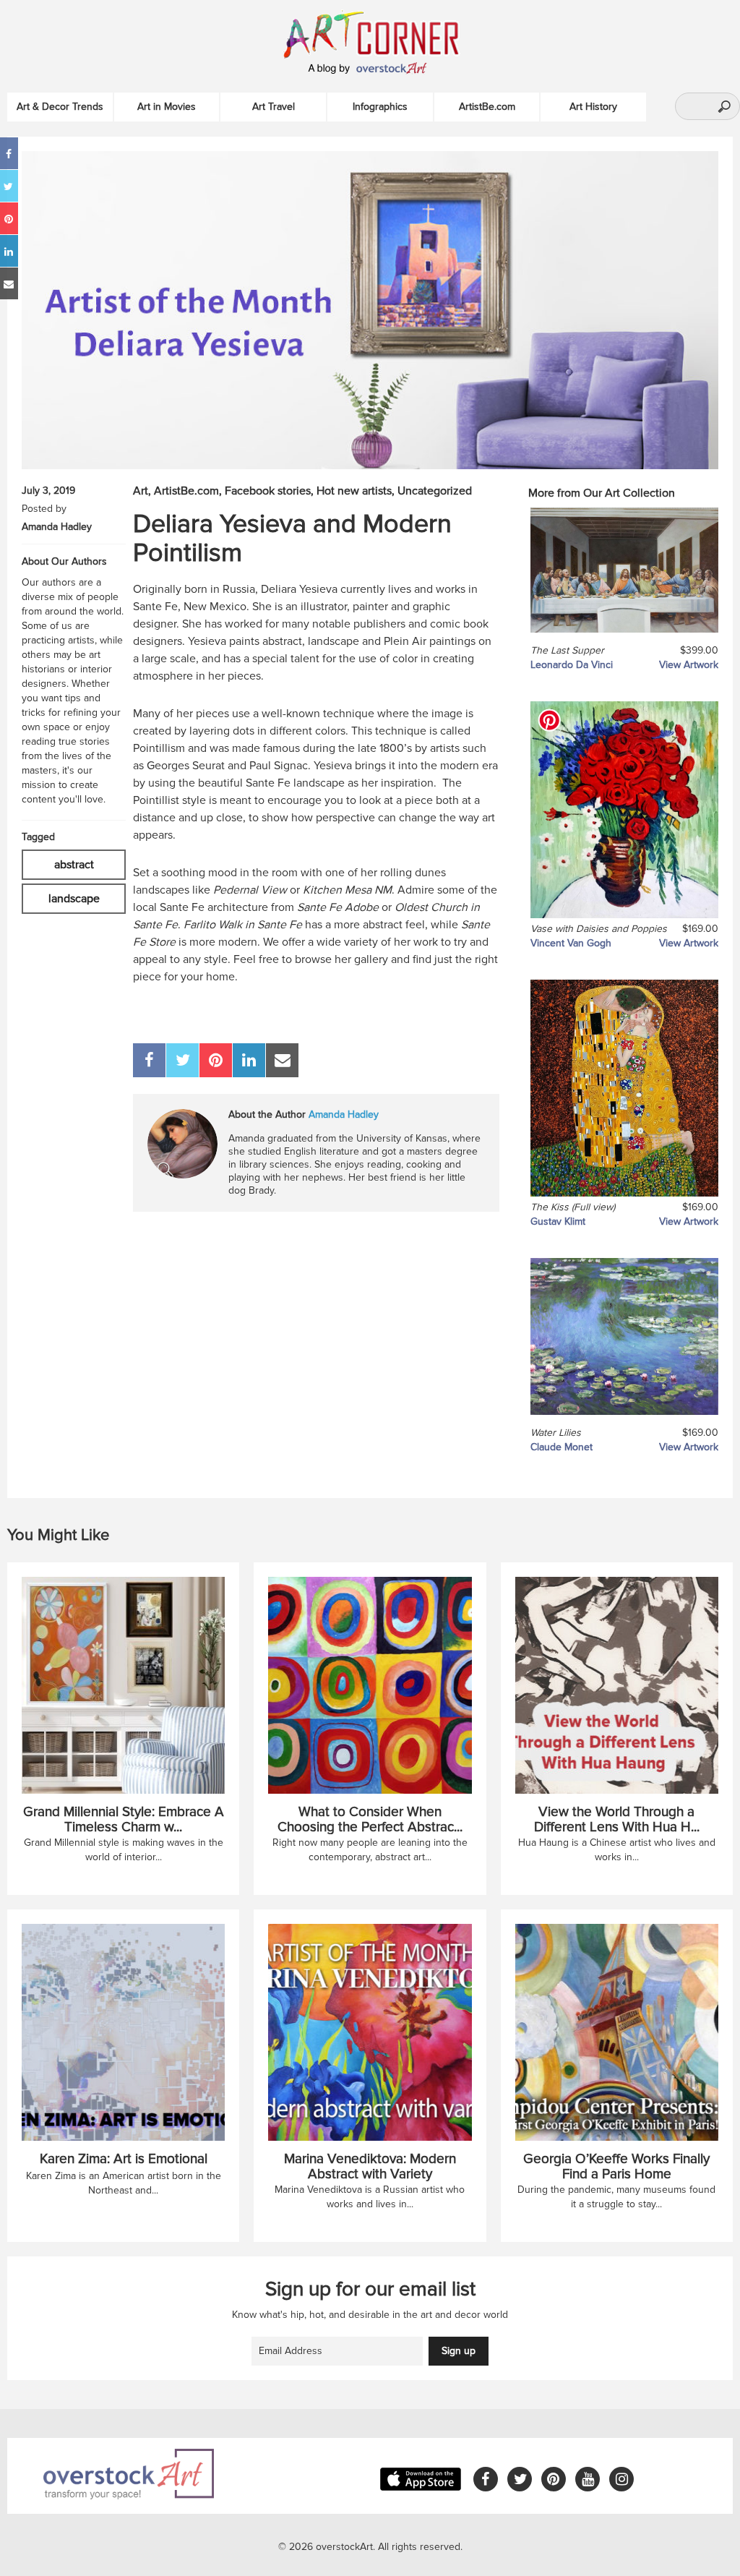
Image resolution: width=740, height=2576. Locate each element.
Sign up (459, 2351)
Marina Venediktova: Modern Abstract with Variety (370, 2167)
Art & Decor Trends (60, 107)
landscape (74, 899)
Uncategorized (435, 491)
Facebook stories (268, 491)
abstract (74, 865)
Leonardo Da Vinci (572, 665)
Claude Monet (562, 1447)
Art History (593, 107)
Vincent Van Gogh (571, 943)
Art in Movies (167, 107)
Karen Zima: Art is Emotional (124, 2159)
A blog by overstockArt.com (370, 69)
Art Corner (387, 33)
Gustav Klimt (558, 1221)
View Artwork (689, 665)
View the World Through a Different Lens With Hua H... (617, 1820)
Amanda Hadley (57, 527)
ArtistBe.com (487, 107)
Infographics (380, 107)
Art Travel (274, 107)
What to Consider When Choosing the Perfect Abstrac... (370, 1820)
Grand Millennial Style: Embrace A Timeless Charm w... (124, 1820)
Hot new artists (354, 491)
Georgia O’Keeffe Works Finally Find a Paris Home (616, 2167)
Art (141, 491)
